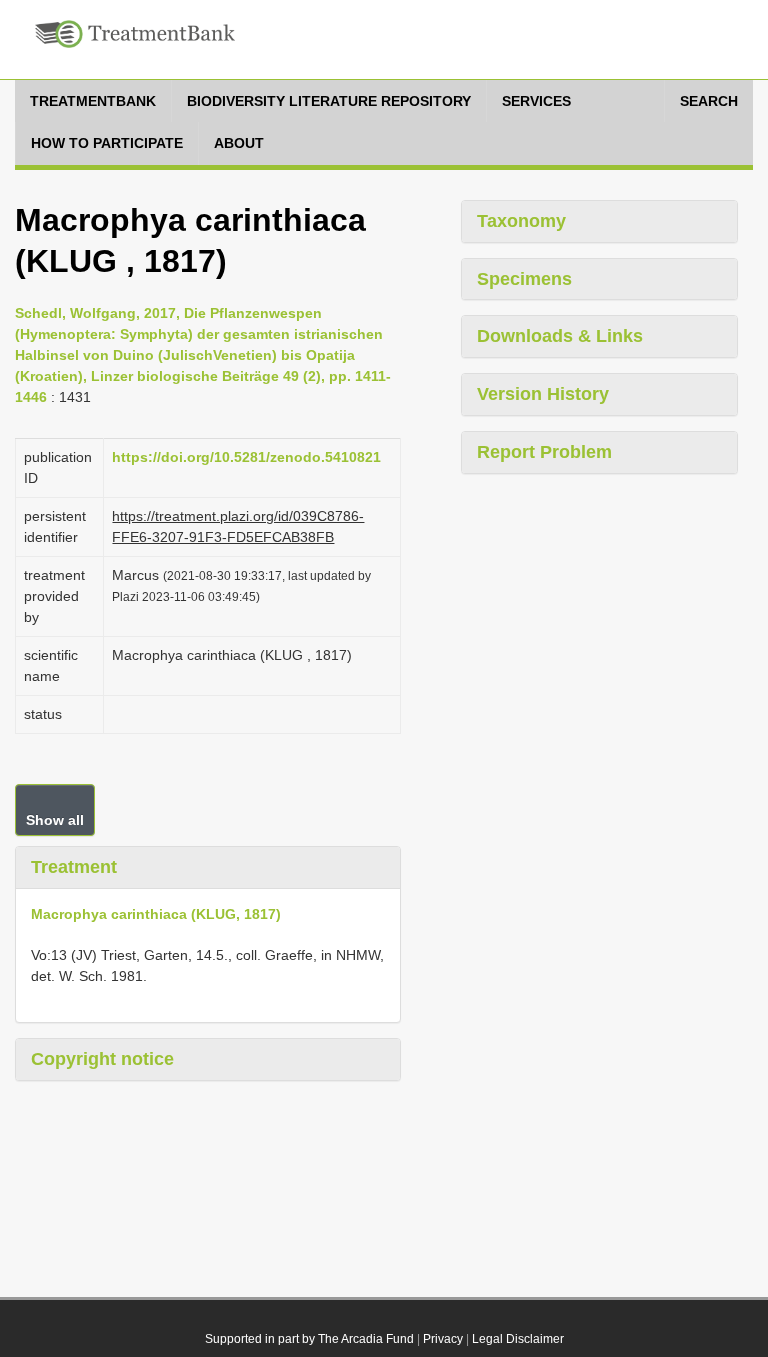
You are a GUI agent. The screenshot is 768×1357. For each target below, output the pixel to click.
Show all (55, 820)
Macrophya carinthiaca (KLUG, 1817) (156, 914)
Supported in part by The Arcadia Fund (309, 1339)
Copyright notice (102, 1059)
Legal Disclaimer (518, 1339)
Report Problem (544, 452)
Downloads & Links (560, 336)
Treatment (74, 867)
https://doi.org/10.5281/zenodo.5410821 (246, 457)
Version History (543, 394)
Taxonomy (521, 221)
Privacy (443, 1339)
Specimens (524, 279)
